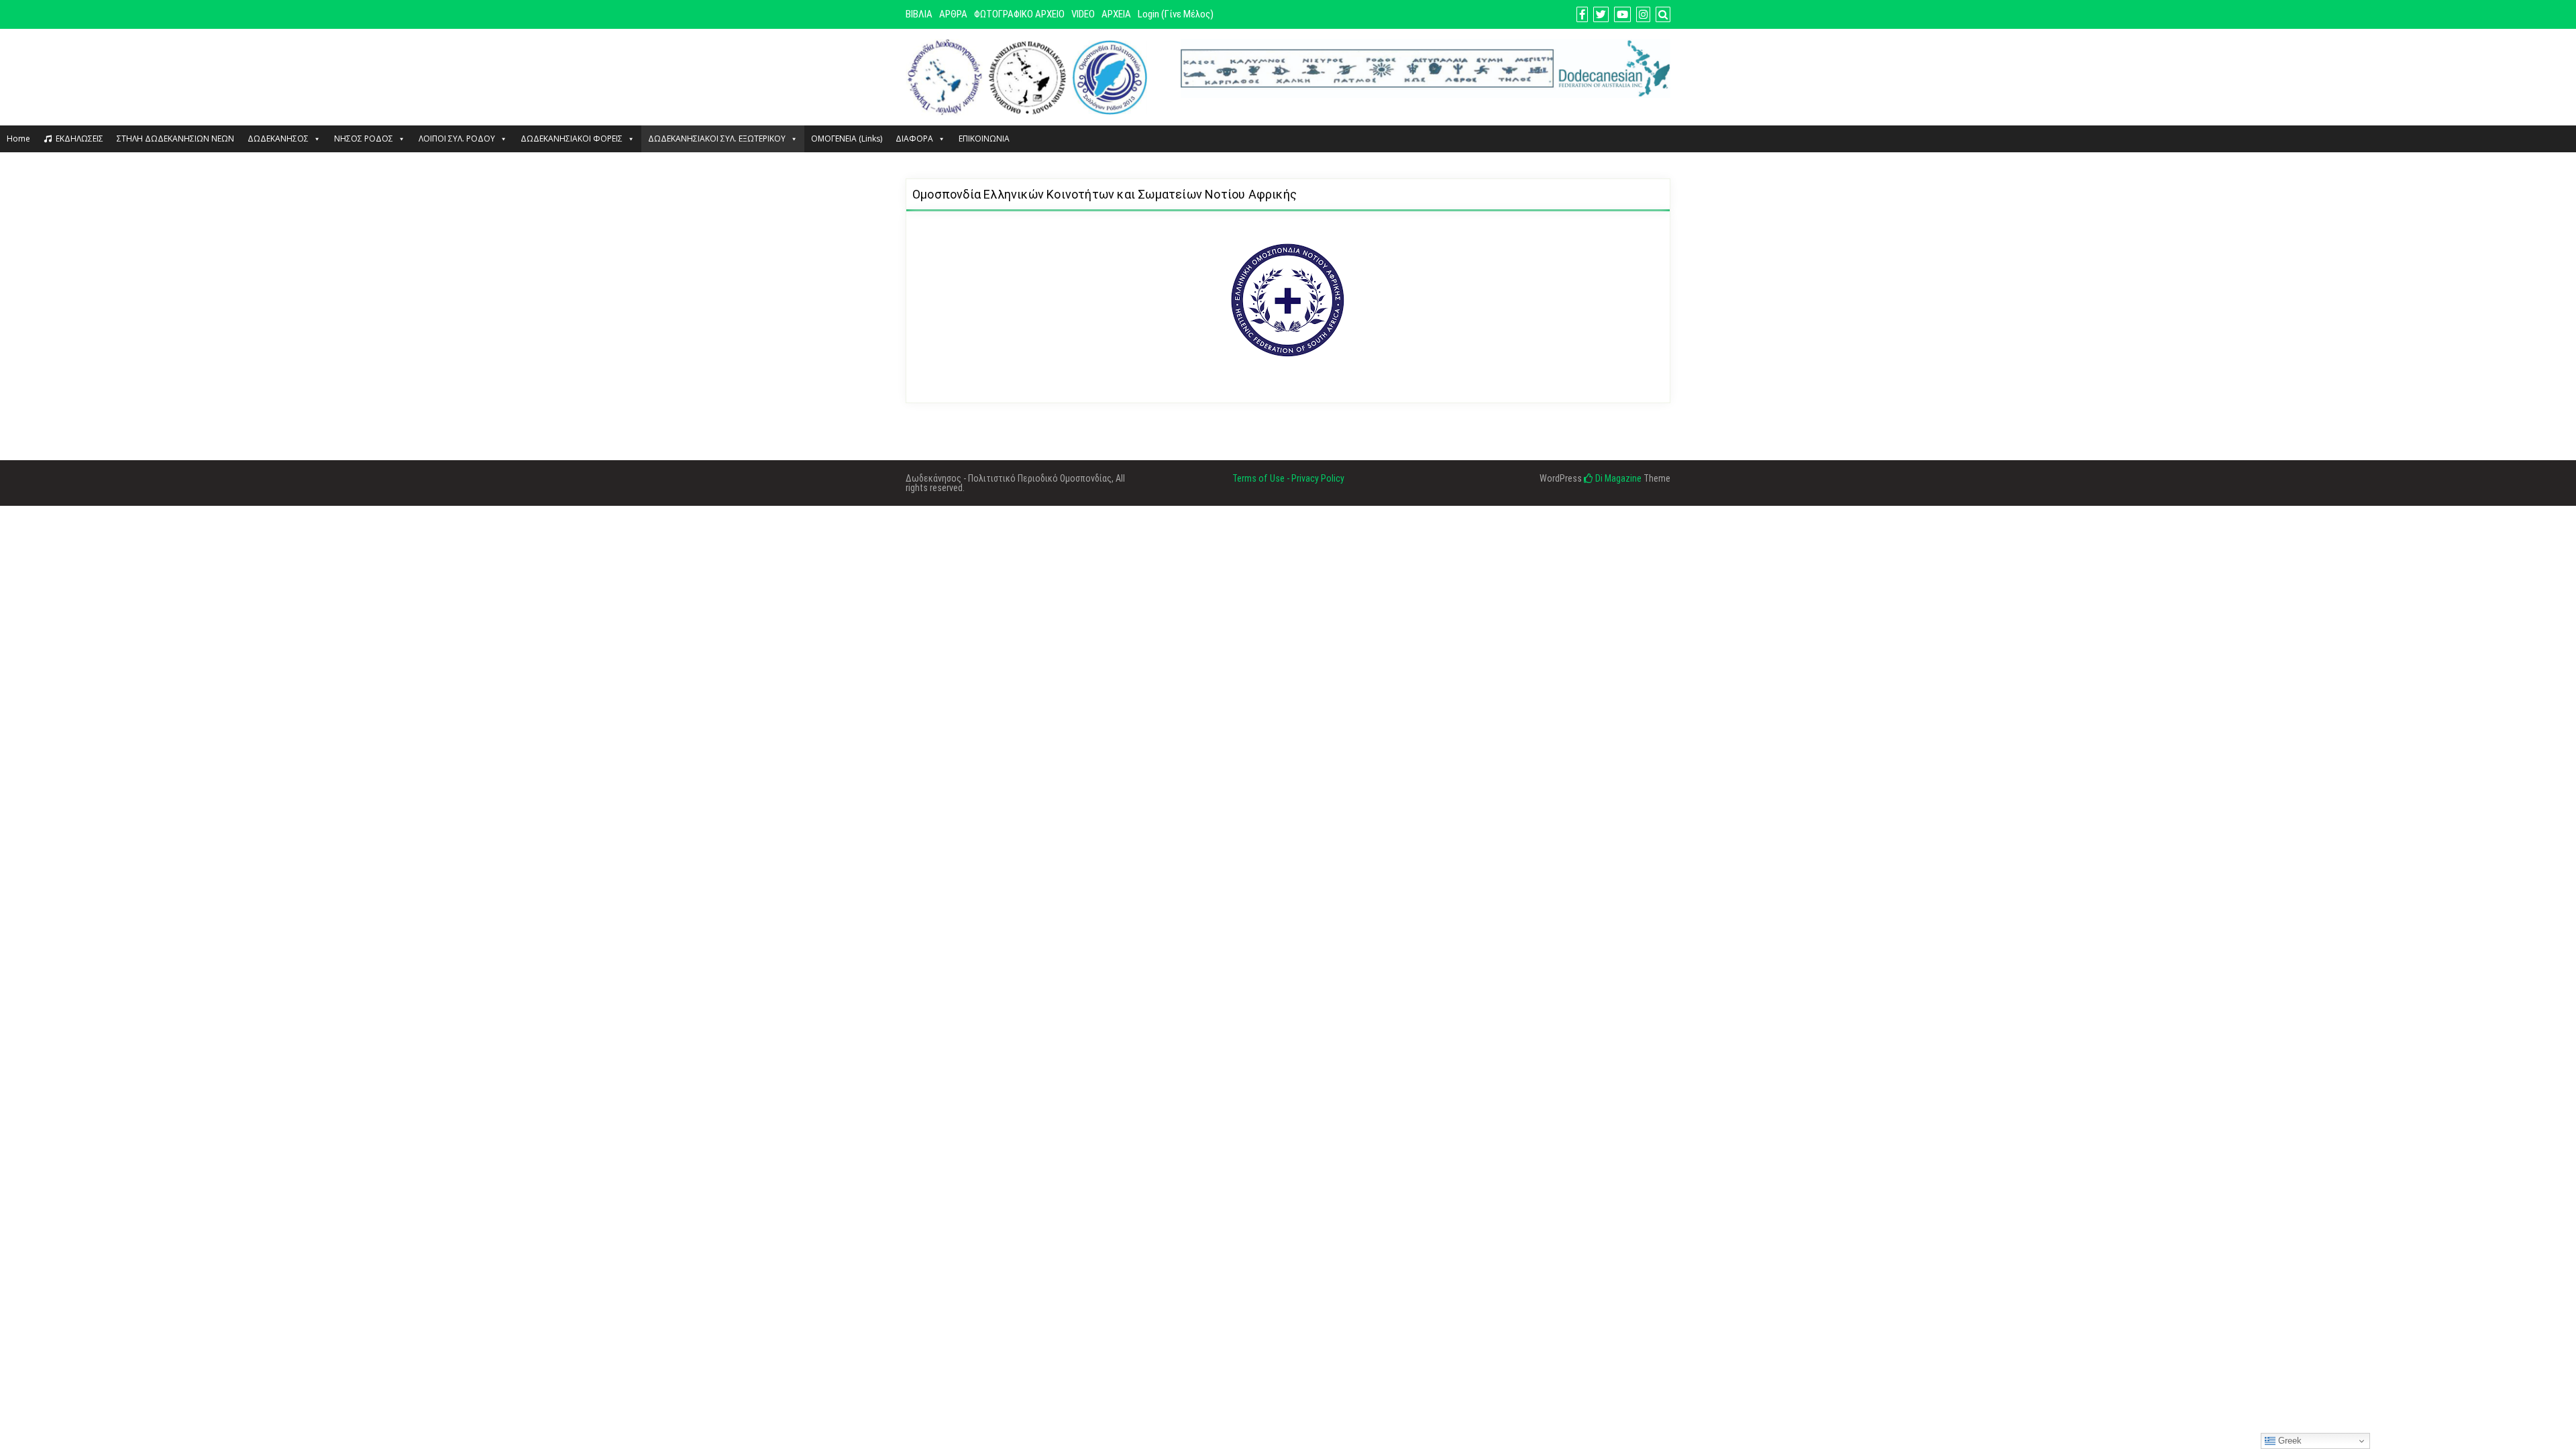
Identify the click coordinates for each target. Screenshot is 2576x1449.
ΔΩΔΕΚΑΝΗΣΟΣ (278, 139)
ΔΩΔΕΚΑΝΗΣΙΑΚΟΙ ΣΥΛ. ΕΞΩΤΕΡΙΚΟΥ (717, 139)
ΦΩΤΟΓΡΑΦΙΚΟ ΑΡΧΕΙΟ (1019, 14)
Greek (2289, 1441)
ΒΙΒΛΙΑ (919, 14)
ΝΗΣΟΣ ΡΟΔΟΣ (364, 139)
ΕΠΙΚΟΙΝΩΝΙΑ (984, 139)
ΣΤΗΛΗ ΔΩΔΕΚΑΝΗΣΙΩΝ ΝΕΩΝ (175, 139)
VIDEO (1083, 14)
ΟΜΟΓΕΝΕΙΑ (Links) (847, 139)
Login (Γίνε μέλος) (1176, 14)
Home (18, 139)
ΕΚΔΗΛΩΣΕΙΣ (79, 139)
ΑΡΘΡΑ (953, 14)
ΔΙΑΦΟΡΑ (914, 139)
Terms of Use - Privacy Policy (1288, 478)
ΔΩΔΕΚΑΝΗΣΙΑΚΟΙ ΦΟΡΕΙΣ (572, 139)
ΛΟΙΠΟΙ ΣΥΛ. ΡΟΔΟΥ (457, 139)
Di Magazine (1617, 478)
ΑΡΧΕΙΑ (1116, 14)
